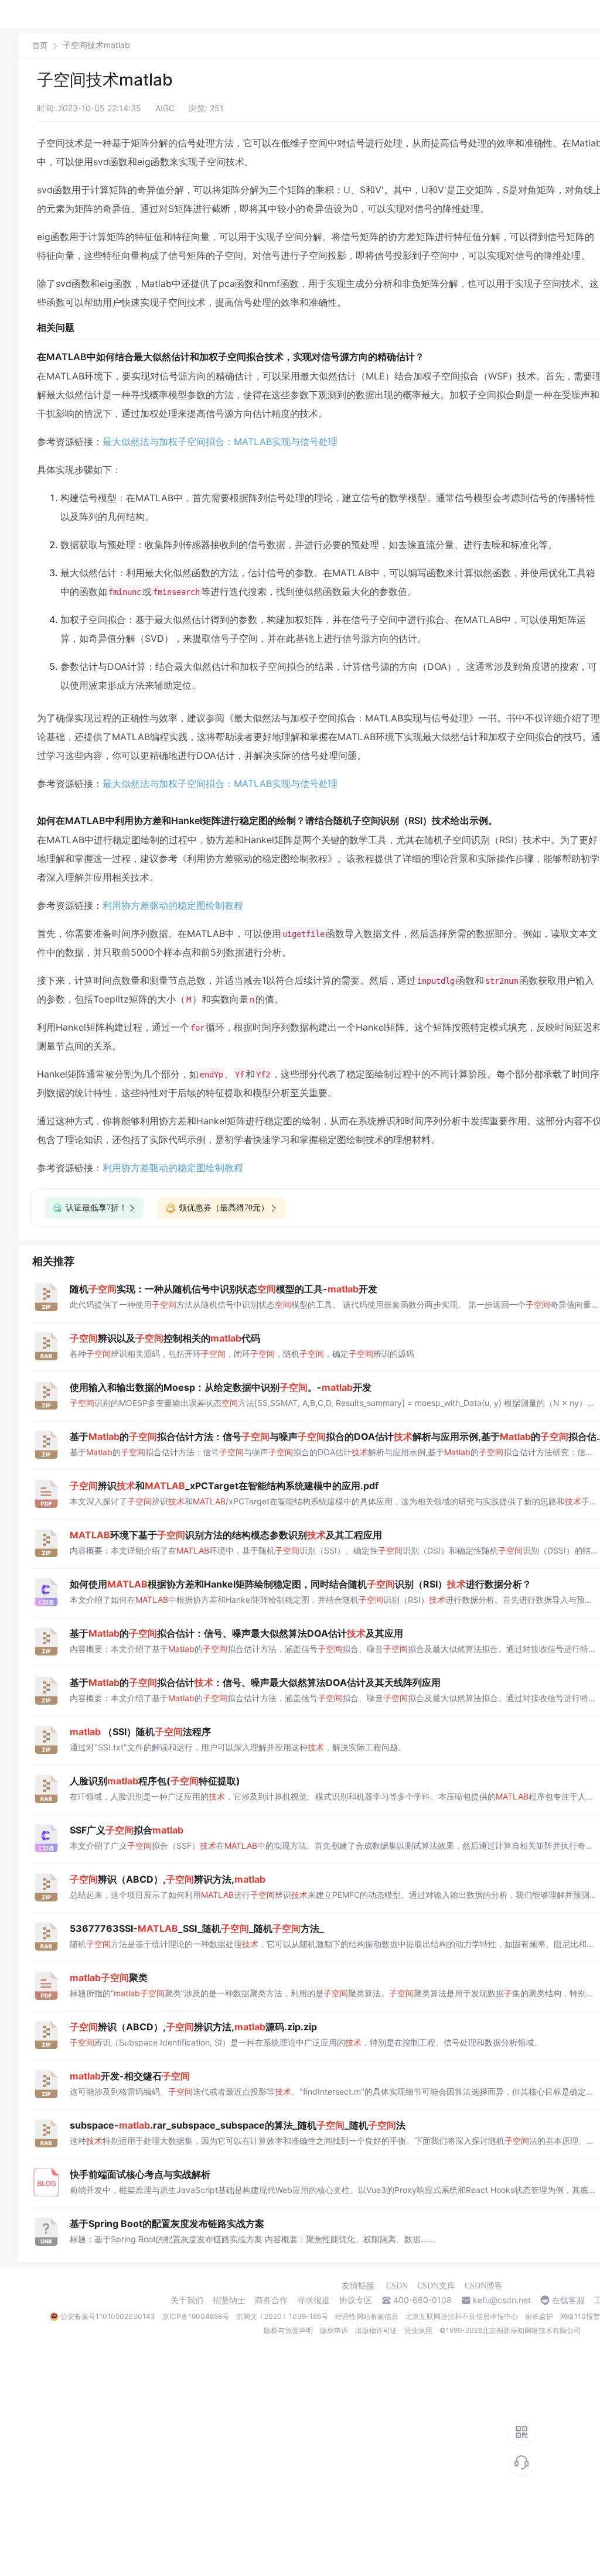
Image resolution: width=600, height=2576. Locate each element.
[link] (40, 45)
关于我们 (187, 2300)
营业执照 (418, 2330)
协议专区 (356, 2300)
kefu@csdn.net (502, 2300)
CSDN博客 (484, 2286)
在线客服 (568, 2300)
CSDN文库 (436, 2286)
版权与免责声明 (288, 2330)
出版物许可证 (376, 2330)
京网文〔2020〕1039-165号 (282, 2316)
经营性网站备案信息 (367, 2316)
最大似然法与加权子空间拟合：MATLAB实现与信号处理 (220, 442)
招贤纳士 (229, 2300)
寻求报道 (313, 2300)
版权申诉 (334, 2330)
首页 (40, 45)
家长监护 (539, 2316)
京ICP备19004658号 (196, 2316)
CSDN (397, 2286)
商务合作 (271, 2300)
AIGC (165, 108)
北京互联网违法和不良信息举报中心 (462, 2316)
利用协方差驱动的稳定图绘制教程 (173, 905)
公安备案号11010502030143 (108, 2316)
